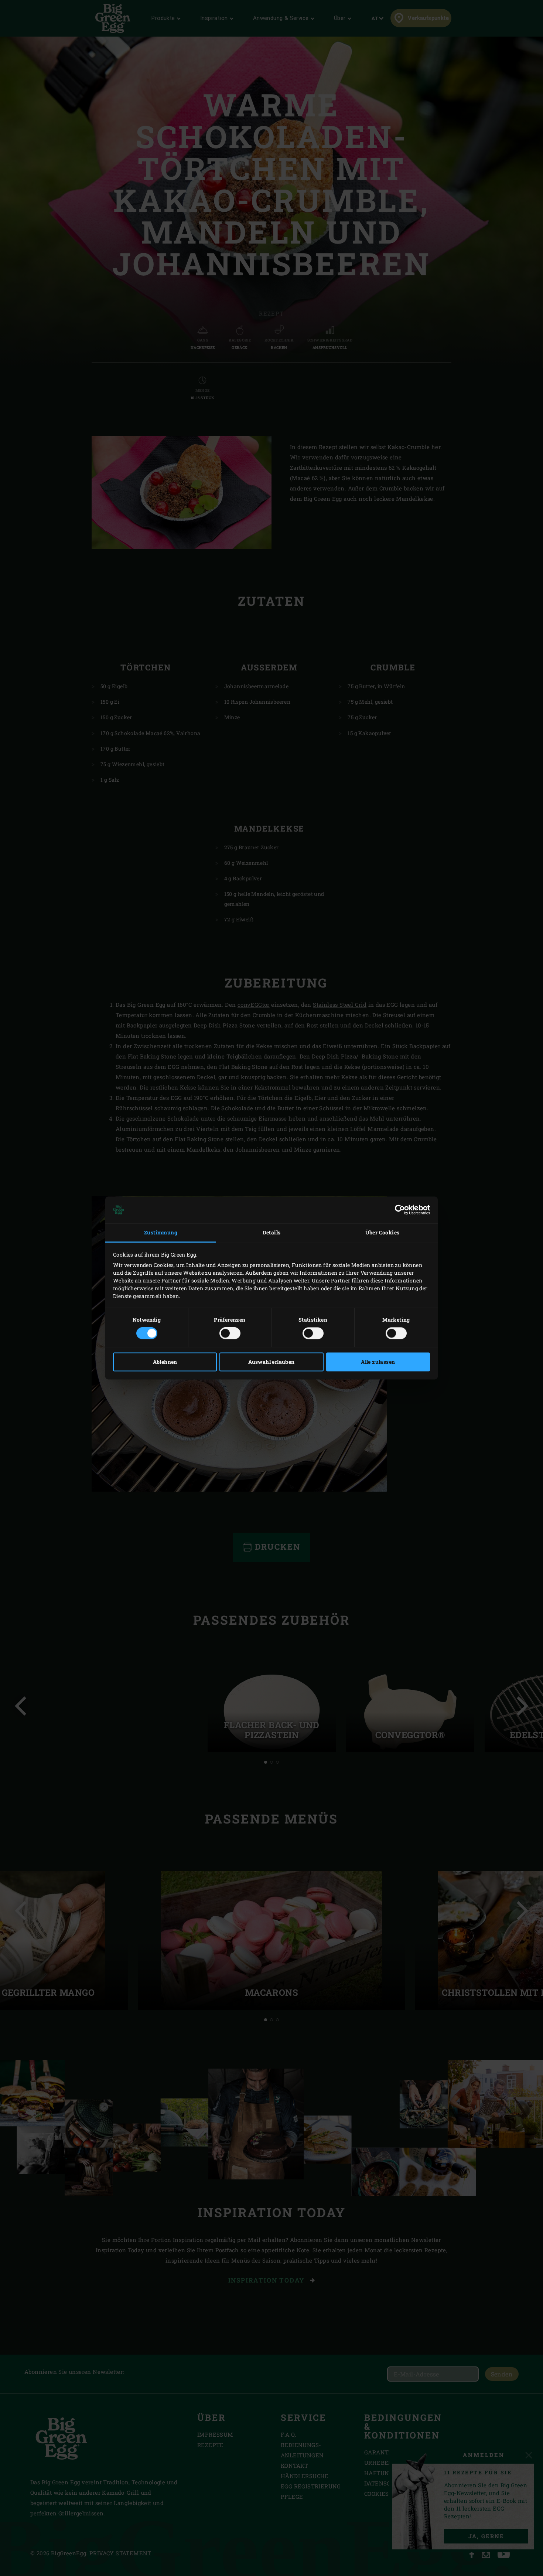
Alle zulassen (378, 1362)
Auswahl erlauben (271, 1362)
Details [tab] (272, 1232)
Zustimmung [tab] (161, 1232)
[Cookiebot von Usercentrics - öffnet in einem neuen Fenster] (398, 1210)
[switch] (230, 1333)
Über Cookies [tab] (383, 1232)
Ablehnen (165, 1362)
